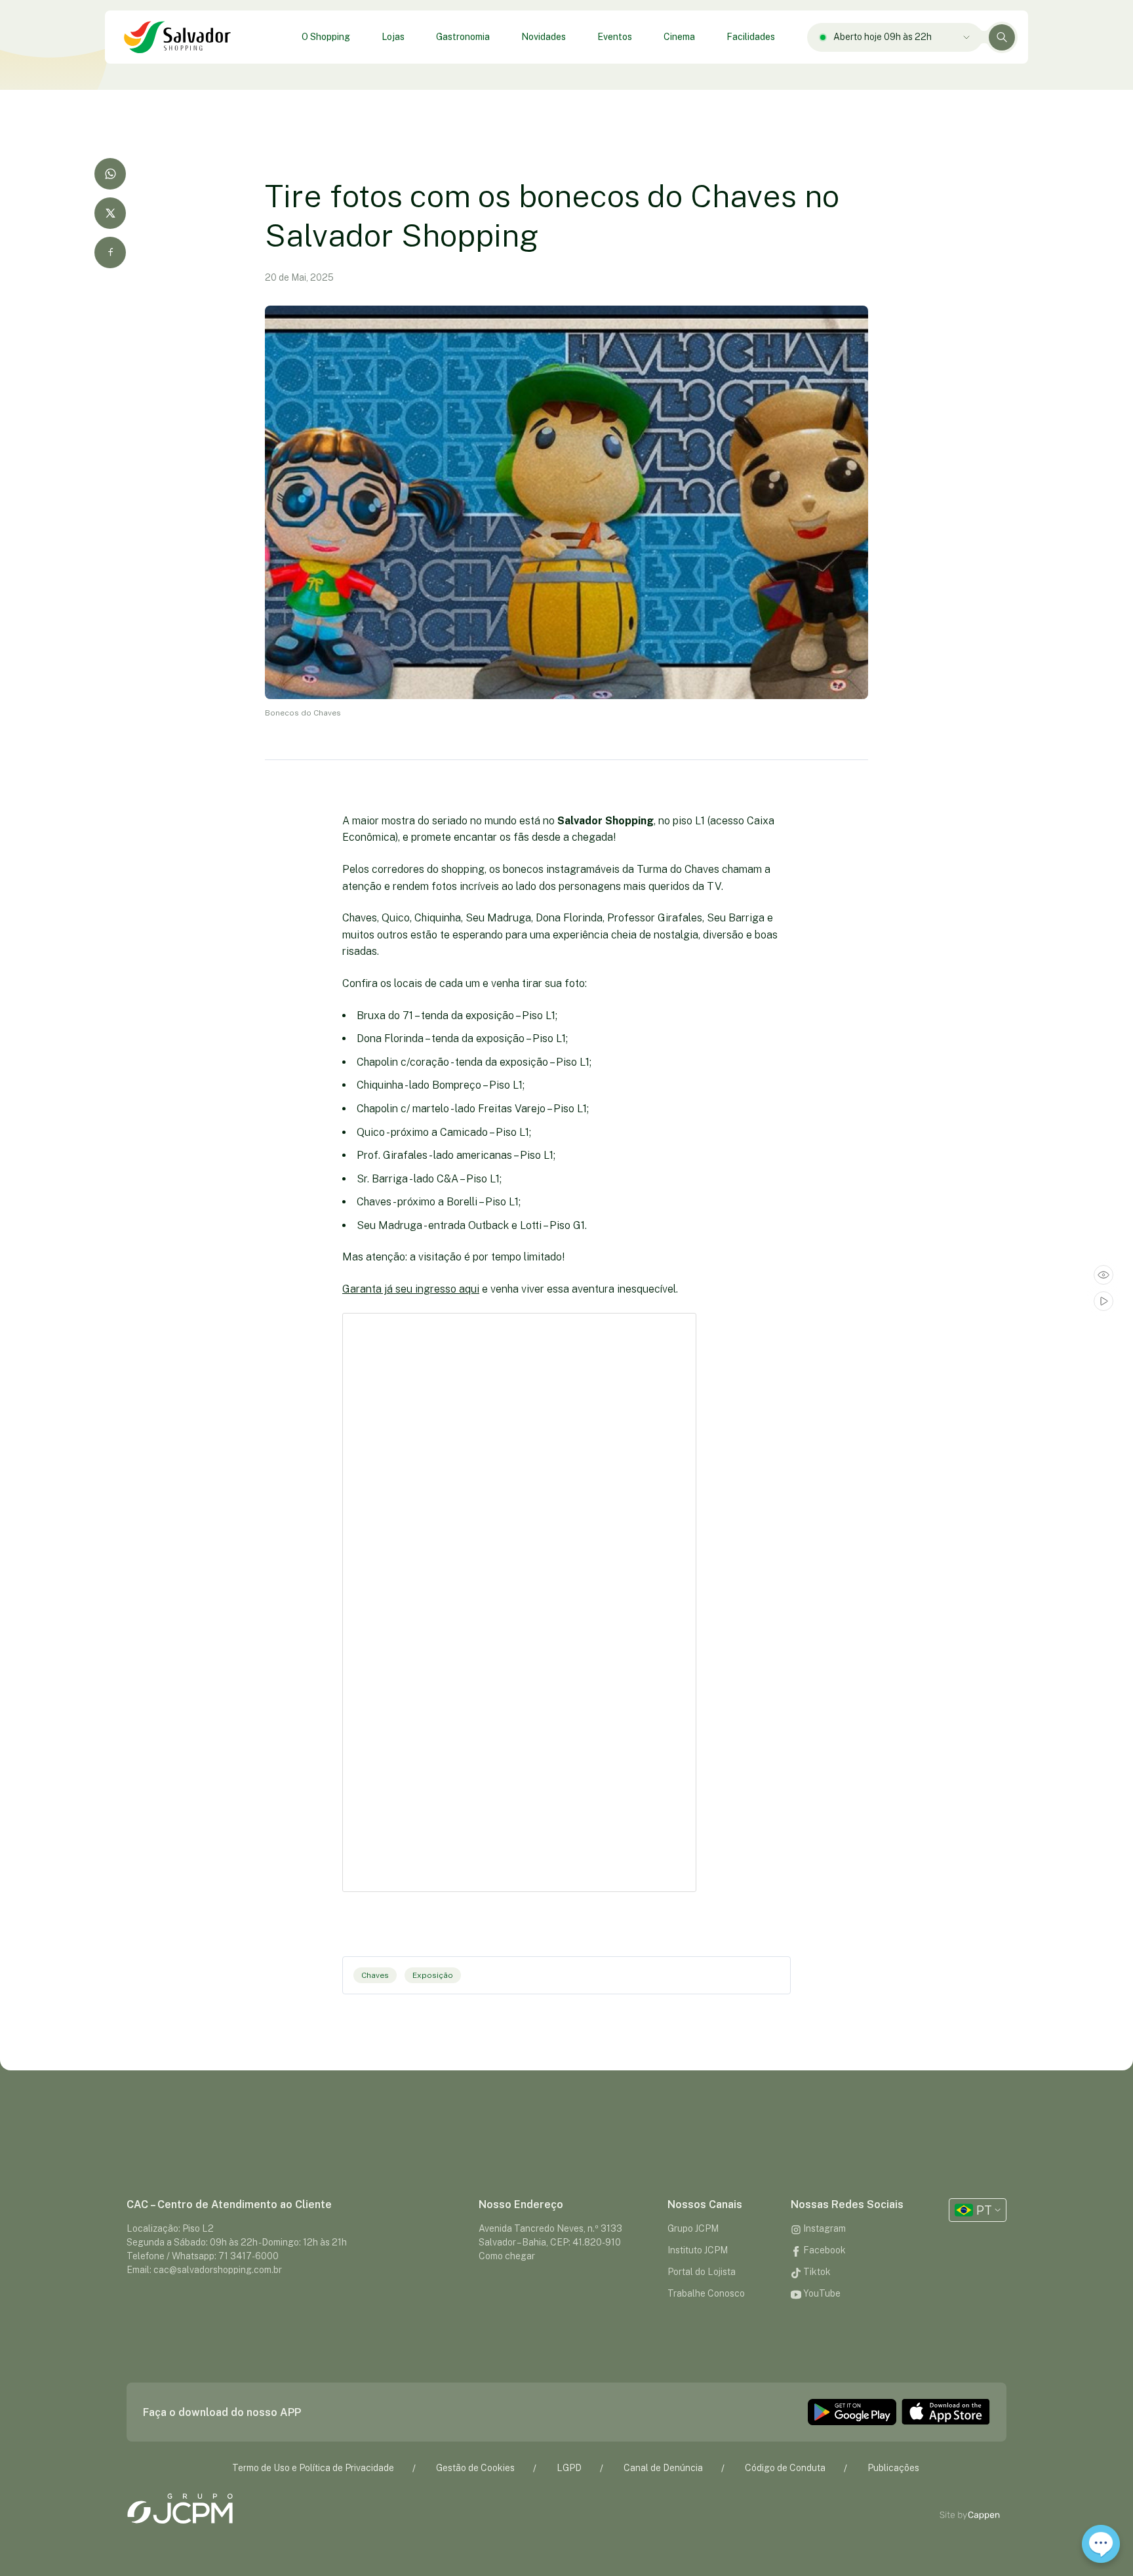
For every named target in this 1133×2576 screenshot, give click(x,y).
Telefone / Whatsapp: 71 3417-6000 (203, 2256)
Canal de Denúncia (663, 2468)
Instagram (824, 2228)
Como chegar (507, 2256)
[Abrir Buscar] (1002, 37)
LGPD (569, 2468)
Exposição (433, 1975)
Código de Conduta (785, 2468)
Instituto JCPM (698, 2250)
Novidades (544, 37)
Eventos (615, 37)
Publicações (893, 2468)
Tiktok (816, 2272)
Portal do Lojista (702, 2272)
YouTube (821, 2293)
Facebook (824, 2250)
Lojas (393, 37)
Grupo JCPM (693, 2228)
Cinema (679, 37)
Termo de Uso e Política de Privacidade (313, 2468)
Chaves (375, 1975)
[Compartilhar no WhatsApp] (110, 174)
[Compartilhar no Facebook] (110, 252)
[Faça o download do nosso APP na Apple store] (946, 2412)
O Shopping (326, 37)
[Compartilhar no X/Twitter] (110, 213)
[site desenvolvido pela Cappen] (984, 2515)
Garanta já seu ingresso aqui (411, 1289)
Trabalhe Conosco (706, 2293)
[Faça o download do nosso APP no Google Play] (852, 2412)
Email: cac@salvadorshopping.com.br (204, 2270)
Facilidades (751, 37)
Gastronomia (463, 37)
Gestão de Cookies (475, 2468)
